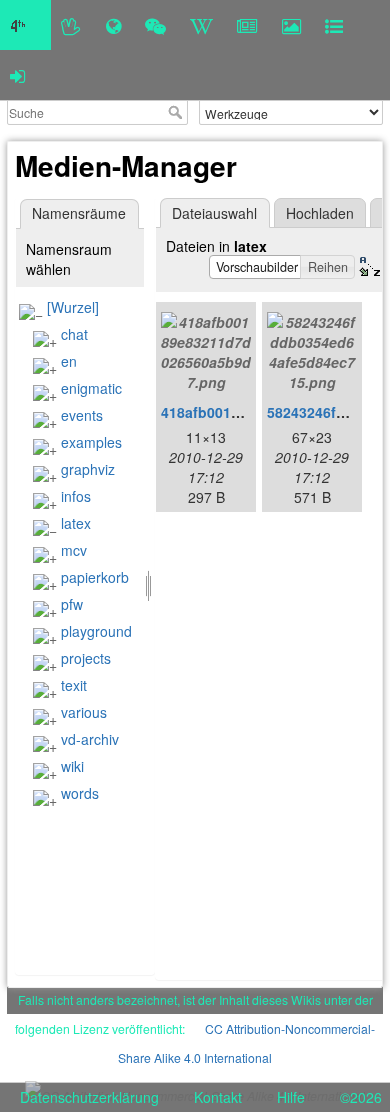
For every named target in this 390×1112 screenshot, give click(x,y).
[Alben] (291, 25)
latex (76, 523)
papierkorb (95, 577)
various (84, 712)
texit (74, 685)
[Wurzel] (73, 307)
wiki (72, 766)
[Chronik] (113, 25)
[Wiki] (201, 25)
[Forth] (71, 25)
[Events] (155, 25)
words (80, 793)
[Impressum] (334, 25)
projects (86, 658)
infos (76, 496)
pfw (72, 604)
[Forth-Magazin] (247, 25)
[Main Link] (25, 25)
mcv (74, 550)
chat (74, 334)
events (82, 415)
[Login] (17, 75)
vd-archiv (90, 739)
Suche (177, 112)
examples (91, 442)
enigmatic (91, 388)
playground (96, 631)
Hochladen (320, 213)
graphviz (88, 469)
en (69, 361)
